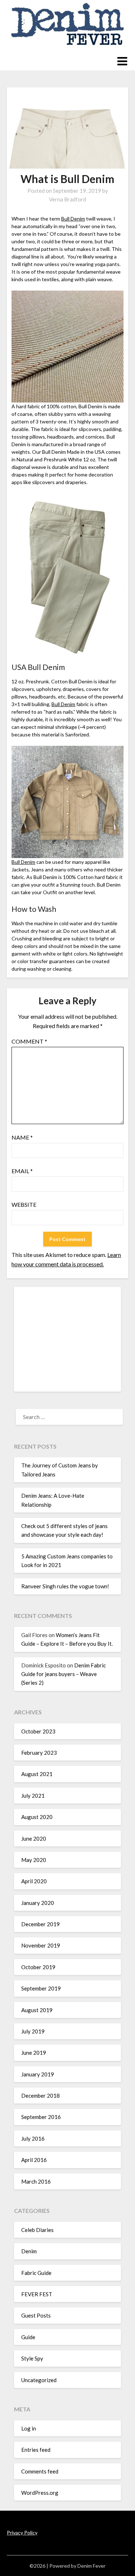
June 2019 (34, 2053)
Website (24, 1204)
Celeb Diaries (37, 2230)
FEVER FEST (37, 2294)
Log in (29, 2428)
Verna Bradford (67, 199)
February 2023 (39, 1753)
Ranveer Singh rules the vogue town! (65, 1586)
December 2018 (40, 2096)
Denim (29, 2251)
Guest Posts (36, 2315)
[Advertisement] (68, 1339)
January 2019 (38, 2074)
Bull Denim (73, 219)
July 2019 (33, 2031)
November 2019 (41, 1945)
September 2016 (41, 2117)
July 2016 (33, 2138)
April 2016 (34, 2160)
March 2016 (36, 2181)
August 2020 (37, 1817)
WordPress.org (40, 2493)
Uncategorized (39, 2380)
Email (22, 1171)
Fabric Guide (36, 2273)
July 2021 (33, 1796)
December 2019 (40, 1924)
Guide (28, 2337)
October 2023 (38, 1731)
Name (22, 1137)
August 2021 (37, 1774)
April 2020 (34, 1881)
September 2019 (41, 1988)
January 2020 (38, 1903)
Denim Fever (91, 2566)
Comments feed (40, 2471)
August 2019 (37, 2010)
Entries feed (36, 2450)
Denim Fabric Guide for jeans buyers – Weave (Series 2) (64, 1674)
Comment (29, 1041)
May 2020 (34, 1860)
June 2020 (34, 1839)
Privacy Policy (22, 2533)
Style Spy (32, 2358)
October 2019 (38, 1967)
